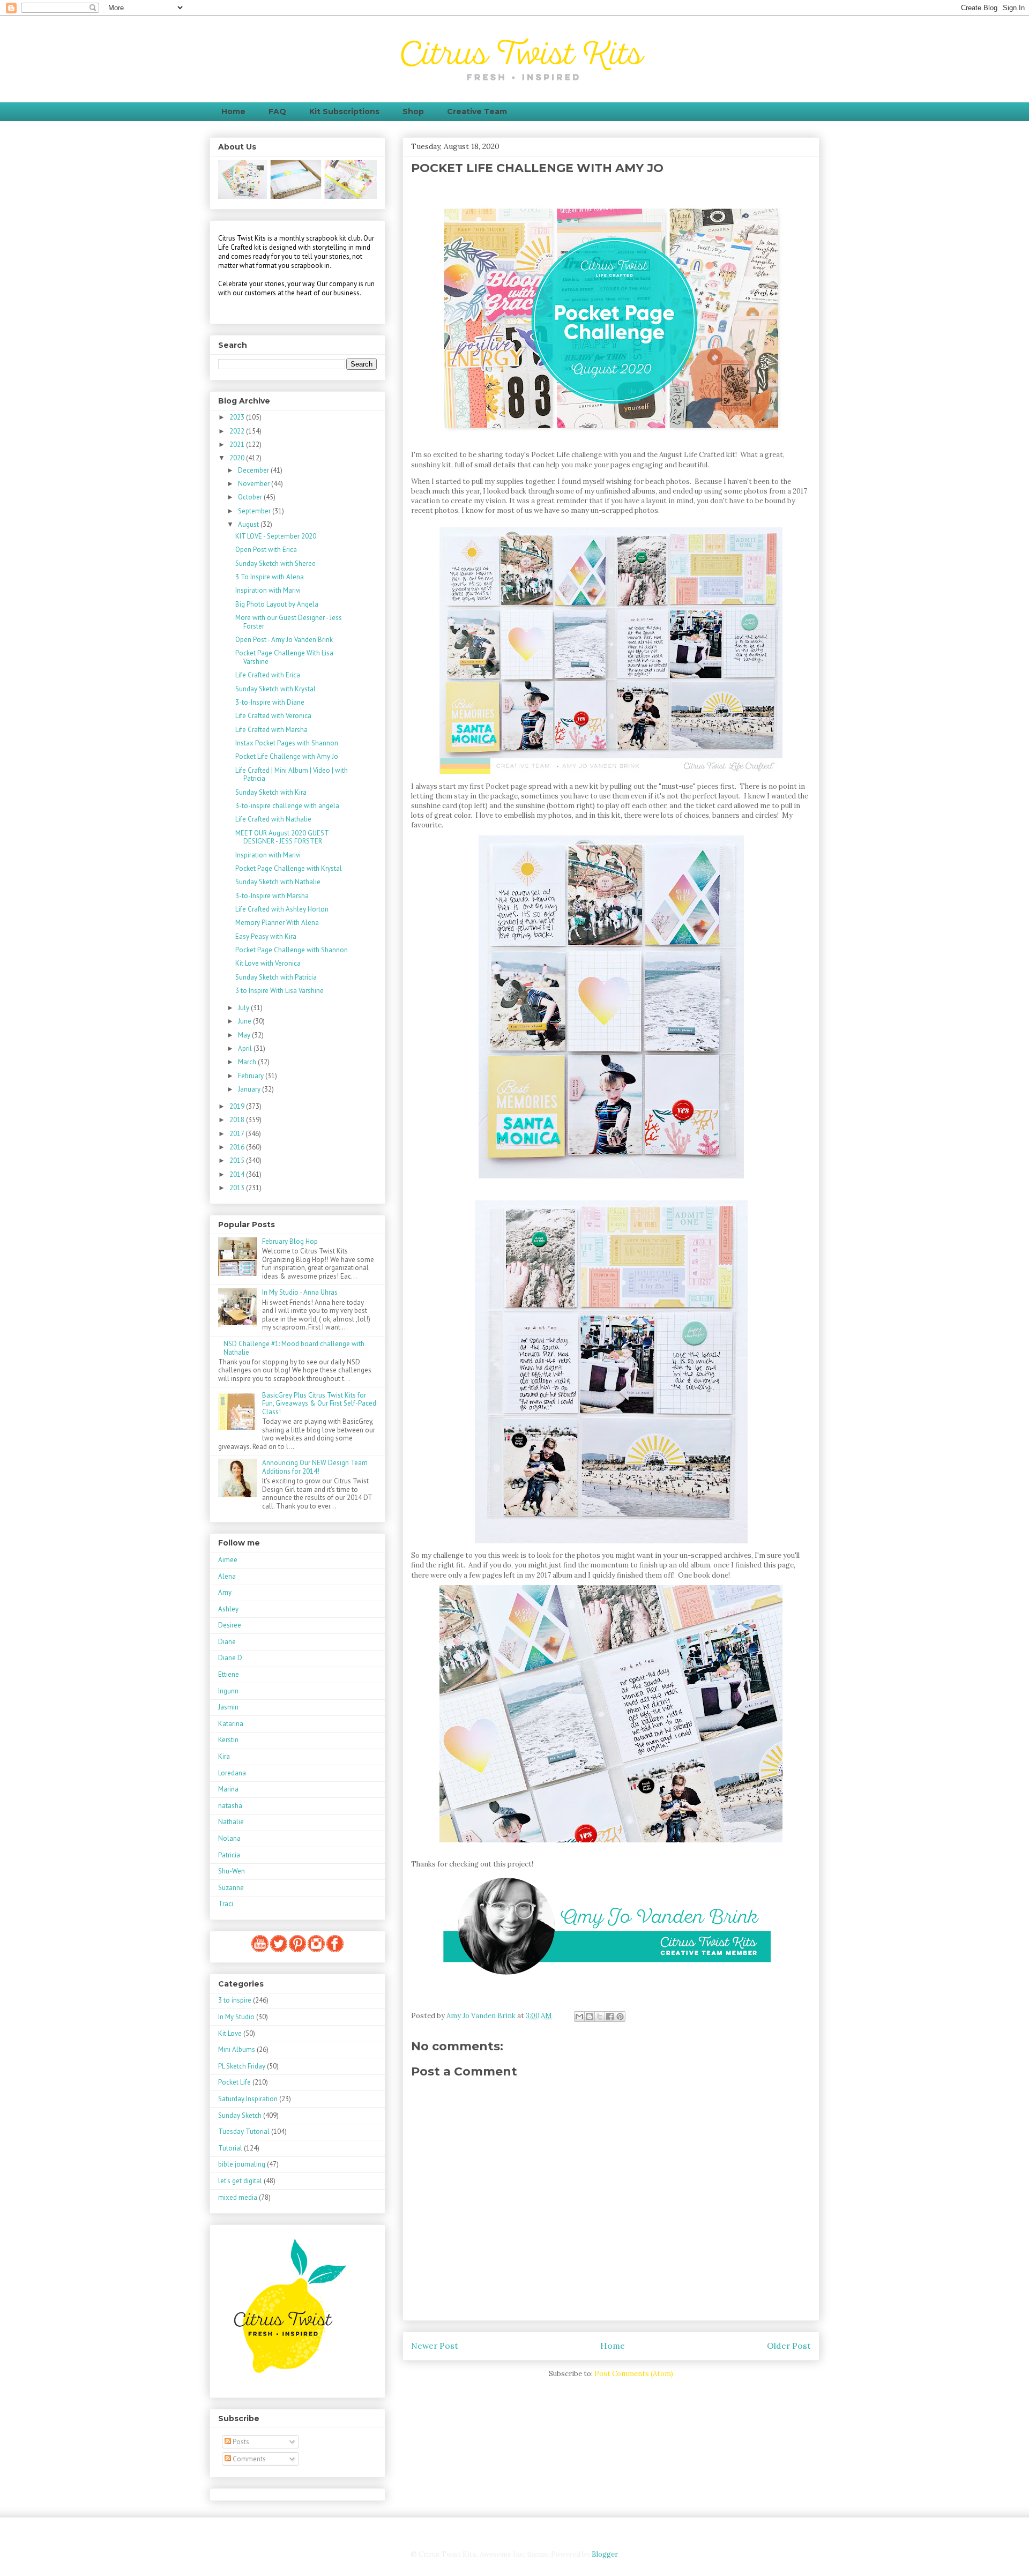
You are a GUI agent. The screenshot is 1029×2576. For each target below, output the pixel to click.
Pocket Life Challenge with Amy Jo (287, 756)
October (251, 497)
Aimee (228, 1560)
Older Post (789, 2346)
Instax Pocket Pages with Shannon (287, 743)
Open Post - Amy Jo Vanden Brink (284, 640)
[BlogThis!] (590, 2017)
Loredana (232, 1773)
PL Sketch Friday (242, 2066)
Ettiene (229, 1674)
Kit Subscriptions (344, 111)
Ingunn (228, 1691)
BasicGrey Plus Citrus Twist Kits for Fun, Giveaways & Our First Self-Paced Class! (319, 1403)
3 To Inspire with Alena (270, 577)
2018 (238, 1120)
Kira (224, 1756)
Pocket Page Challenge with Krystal (289, 868)
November (255, 484)
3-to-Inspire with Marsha (272, 896)
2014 (238, 1174)
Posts (240, 2442)
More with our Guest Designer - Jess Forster (289, 622)
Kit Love (230, 2033)
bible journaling (242, 2164)
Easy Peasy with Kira (266, 936)
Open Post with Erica (266, 550)
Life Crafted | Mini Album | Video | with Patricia (292, 775)
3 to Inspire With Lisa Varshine (279, 991)
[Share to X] (600, 2017)
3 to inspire (235, 2000)
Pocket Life (234, 2082)
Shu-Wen (232, 1871)
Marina (228, 1789)
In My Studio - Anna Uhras (300, 1292)
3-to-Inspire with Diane (270, 702)
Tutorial (230, 2148)
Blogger (605, 2554)
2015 (238, 1160)
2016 (238, 1147)
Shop (413, 111)
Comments (248, 2459)
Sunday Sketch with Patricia (276, 977)
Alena (227, 1576)
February (252, 1076)
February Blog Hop (290, 1241)
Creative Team (477, 111)
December (254, 470)
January (250, 1089)
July (244, 1008)
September (255, 511)
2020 (238, 458)
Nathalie (231, 1822)
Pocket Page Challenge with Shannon (292, 950)
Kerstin (228, 1740)
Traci (226, 1904)
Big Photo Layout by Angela (277, 604)
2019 (238, 1106)
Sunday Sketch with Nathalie (278, 882)
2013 (238, 1188)
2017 (237, 1134)
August (249, 524)
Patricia (229, 1855)
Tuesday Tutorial (244, 2131)
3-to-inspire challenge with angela (287, 806)
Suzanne (231, 1888)
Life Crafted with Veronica (273, 716)
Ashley (228, 1609)
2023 (238, 417)
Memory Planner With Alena (277, 923)
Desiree (230, 1625)
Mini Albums (237, 2049)
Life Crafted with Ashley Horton (282, 909)
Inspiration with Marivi (268, 590)
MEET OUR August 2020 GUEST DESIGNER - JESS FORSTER (282, 837)
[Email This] (579, 2017)
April (246, 1048)
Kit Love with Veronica (268, 963)
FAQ (277, 111)
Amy (225, 1592)
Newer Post (435, 2346)
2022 (238, 431)
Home (233, 111)
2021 (238, 445)
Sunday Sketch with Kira (271, 792)
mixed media (238, 2197)
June (245, 1021)
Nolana (229, 1838)
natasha (230, 1806)
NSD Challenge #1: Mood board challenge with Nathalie (294, 1348)
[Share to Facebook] (610, 2017)
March (248, 1062)
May (245, 1035)
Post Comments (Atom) (634, 2374)
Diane (227, 1642)
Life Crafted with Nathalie (273, 819)
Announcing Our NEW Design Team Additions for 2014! (315, 1467)
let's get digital (240, 2181)
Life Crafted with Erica (268, 675)
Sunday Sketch (240, 2115)
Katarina (231, 1724)
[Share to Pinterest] (620, 2017)
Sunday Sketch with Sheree (275, 563)
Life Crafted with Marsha (271, 730)
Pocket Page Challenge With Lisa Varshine (284, 657)
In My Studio (236, 2017)
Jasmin (228, 1707)
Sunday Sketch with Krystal (275, 689)
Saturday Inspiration (248, 2099)
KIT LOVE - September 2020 (276, 536)
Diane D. (231, 1658)
